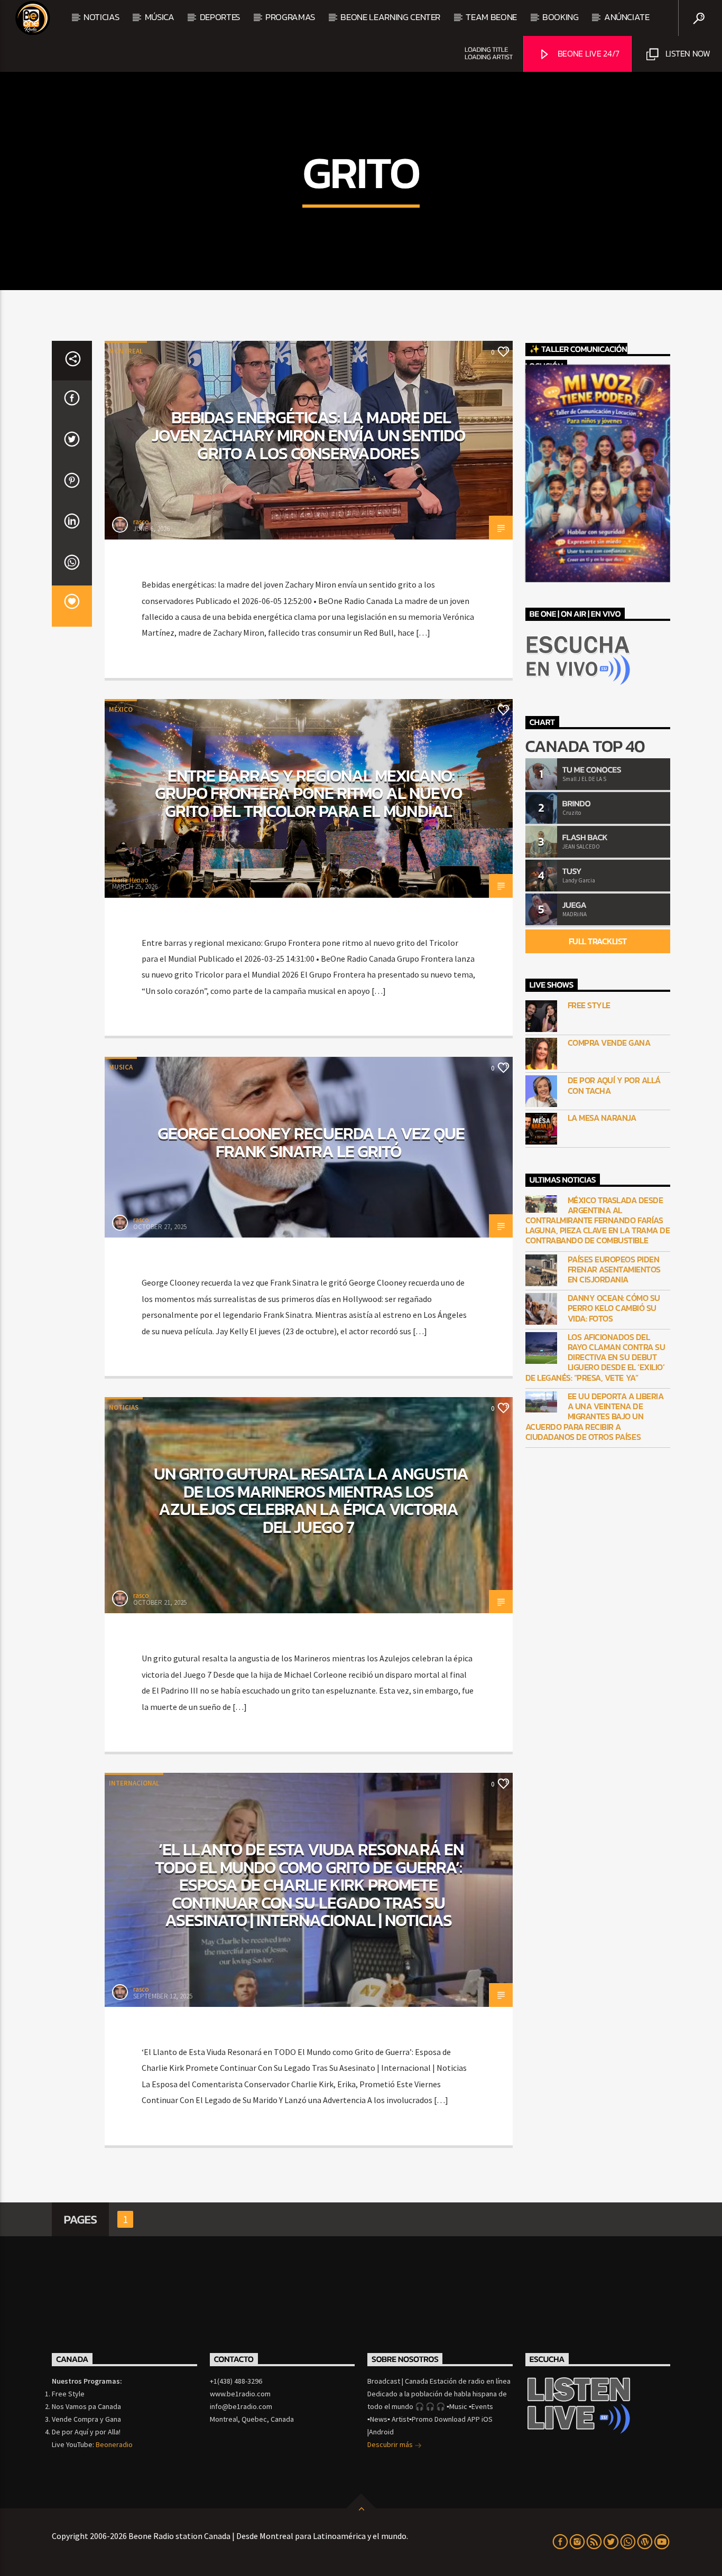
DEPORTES (220, 17)
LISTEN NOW (687, 53)
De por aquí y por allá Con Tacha (614, 1085)
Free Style (589, 1005)
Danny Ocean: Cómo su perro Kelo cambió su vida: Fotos (614, 1308)
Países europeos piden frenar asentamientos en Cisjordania (614, 1270)
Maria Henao (130, 880)
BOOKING (561, 17)
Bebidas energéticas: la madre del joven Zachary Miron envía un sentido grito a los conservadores (308, 435)
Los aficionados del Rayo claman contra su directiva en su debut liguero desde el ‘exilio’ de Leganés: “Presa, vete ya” (595, 1357)
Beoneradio (114, 2444)
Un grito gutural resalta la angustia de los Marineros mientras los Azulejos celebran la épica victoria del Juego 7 (311, 1500)
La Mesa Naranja (602, 1118)
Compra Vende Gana (609, 1043)
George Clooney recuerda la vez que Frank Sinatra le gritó (311, 1142)
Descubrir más (391, 2444)
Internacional (134, 1783)
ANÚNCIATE (627, 17)
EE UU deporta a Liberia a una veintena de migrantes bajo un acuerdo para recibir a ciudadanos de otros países (595, 1417)
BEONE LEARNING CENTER (390, 17)
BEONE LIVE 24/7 (587, 53)
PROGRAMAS (290, 17)
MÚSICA (160, 17)
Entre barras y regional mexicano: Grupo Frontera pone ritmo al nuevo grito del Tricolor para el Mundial (308, 793)
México (121, 709)
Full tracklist (598, 941)
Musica (121, 1067)
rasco (141, 522)
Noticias (101, 17)
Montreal (126, 351)
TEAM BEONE (491, 17)
